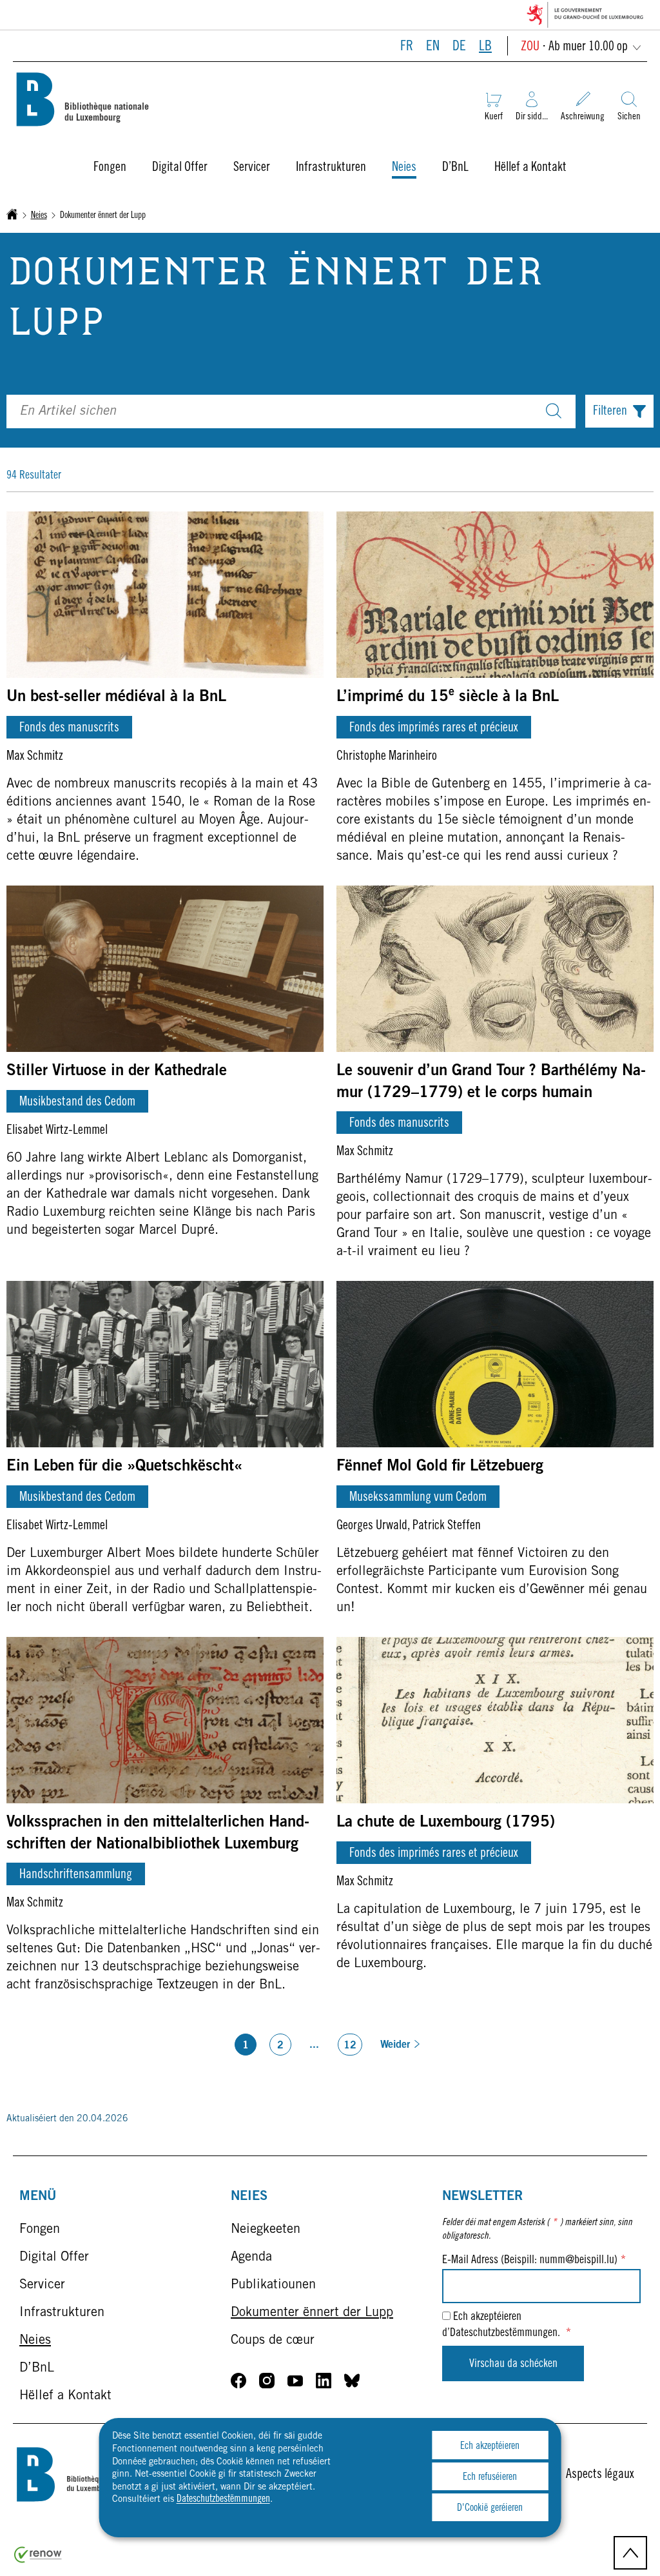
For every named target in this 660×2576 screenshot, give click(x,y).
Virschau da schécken (513, 2364)
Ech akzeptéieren (490, 2446)
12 (350, 2046)
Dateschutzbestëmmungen (223, 2499)
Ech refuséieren (490, 2477)
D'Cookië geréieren (490, 2508)
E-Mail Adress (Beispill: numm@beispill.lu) (534, 2261)
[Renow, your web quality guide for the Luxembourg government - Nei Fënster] (38, 2561)
